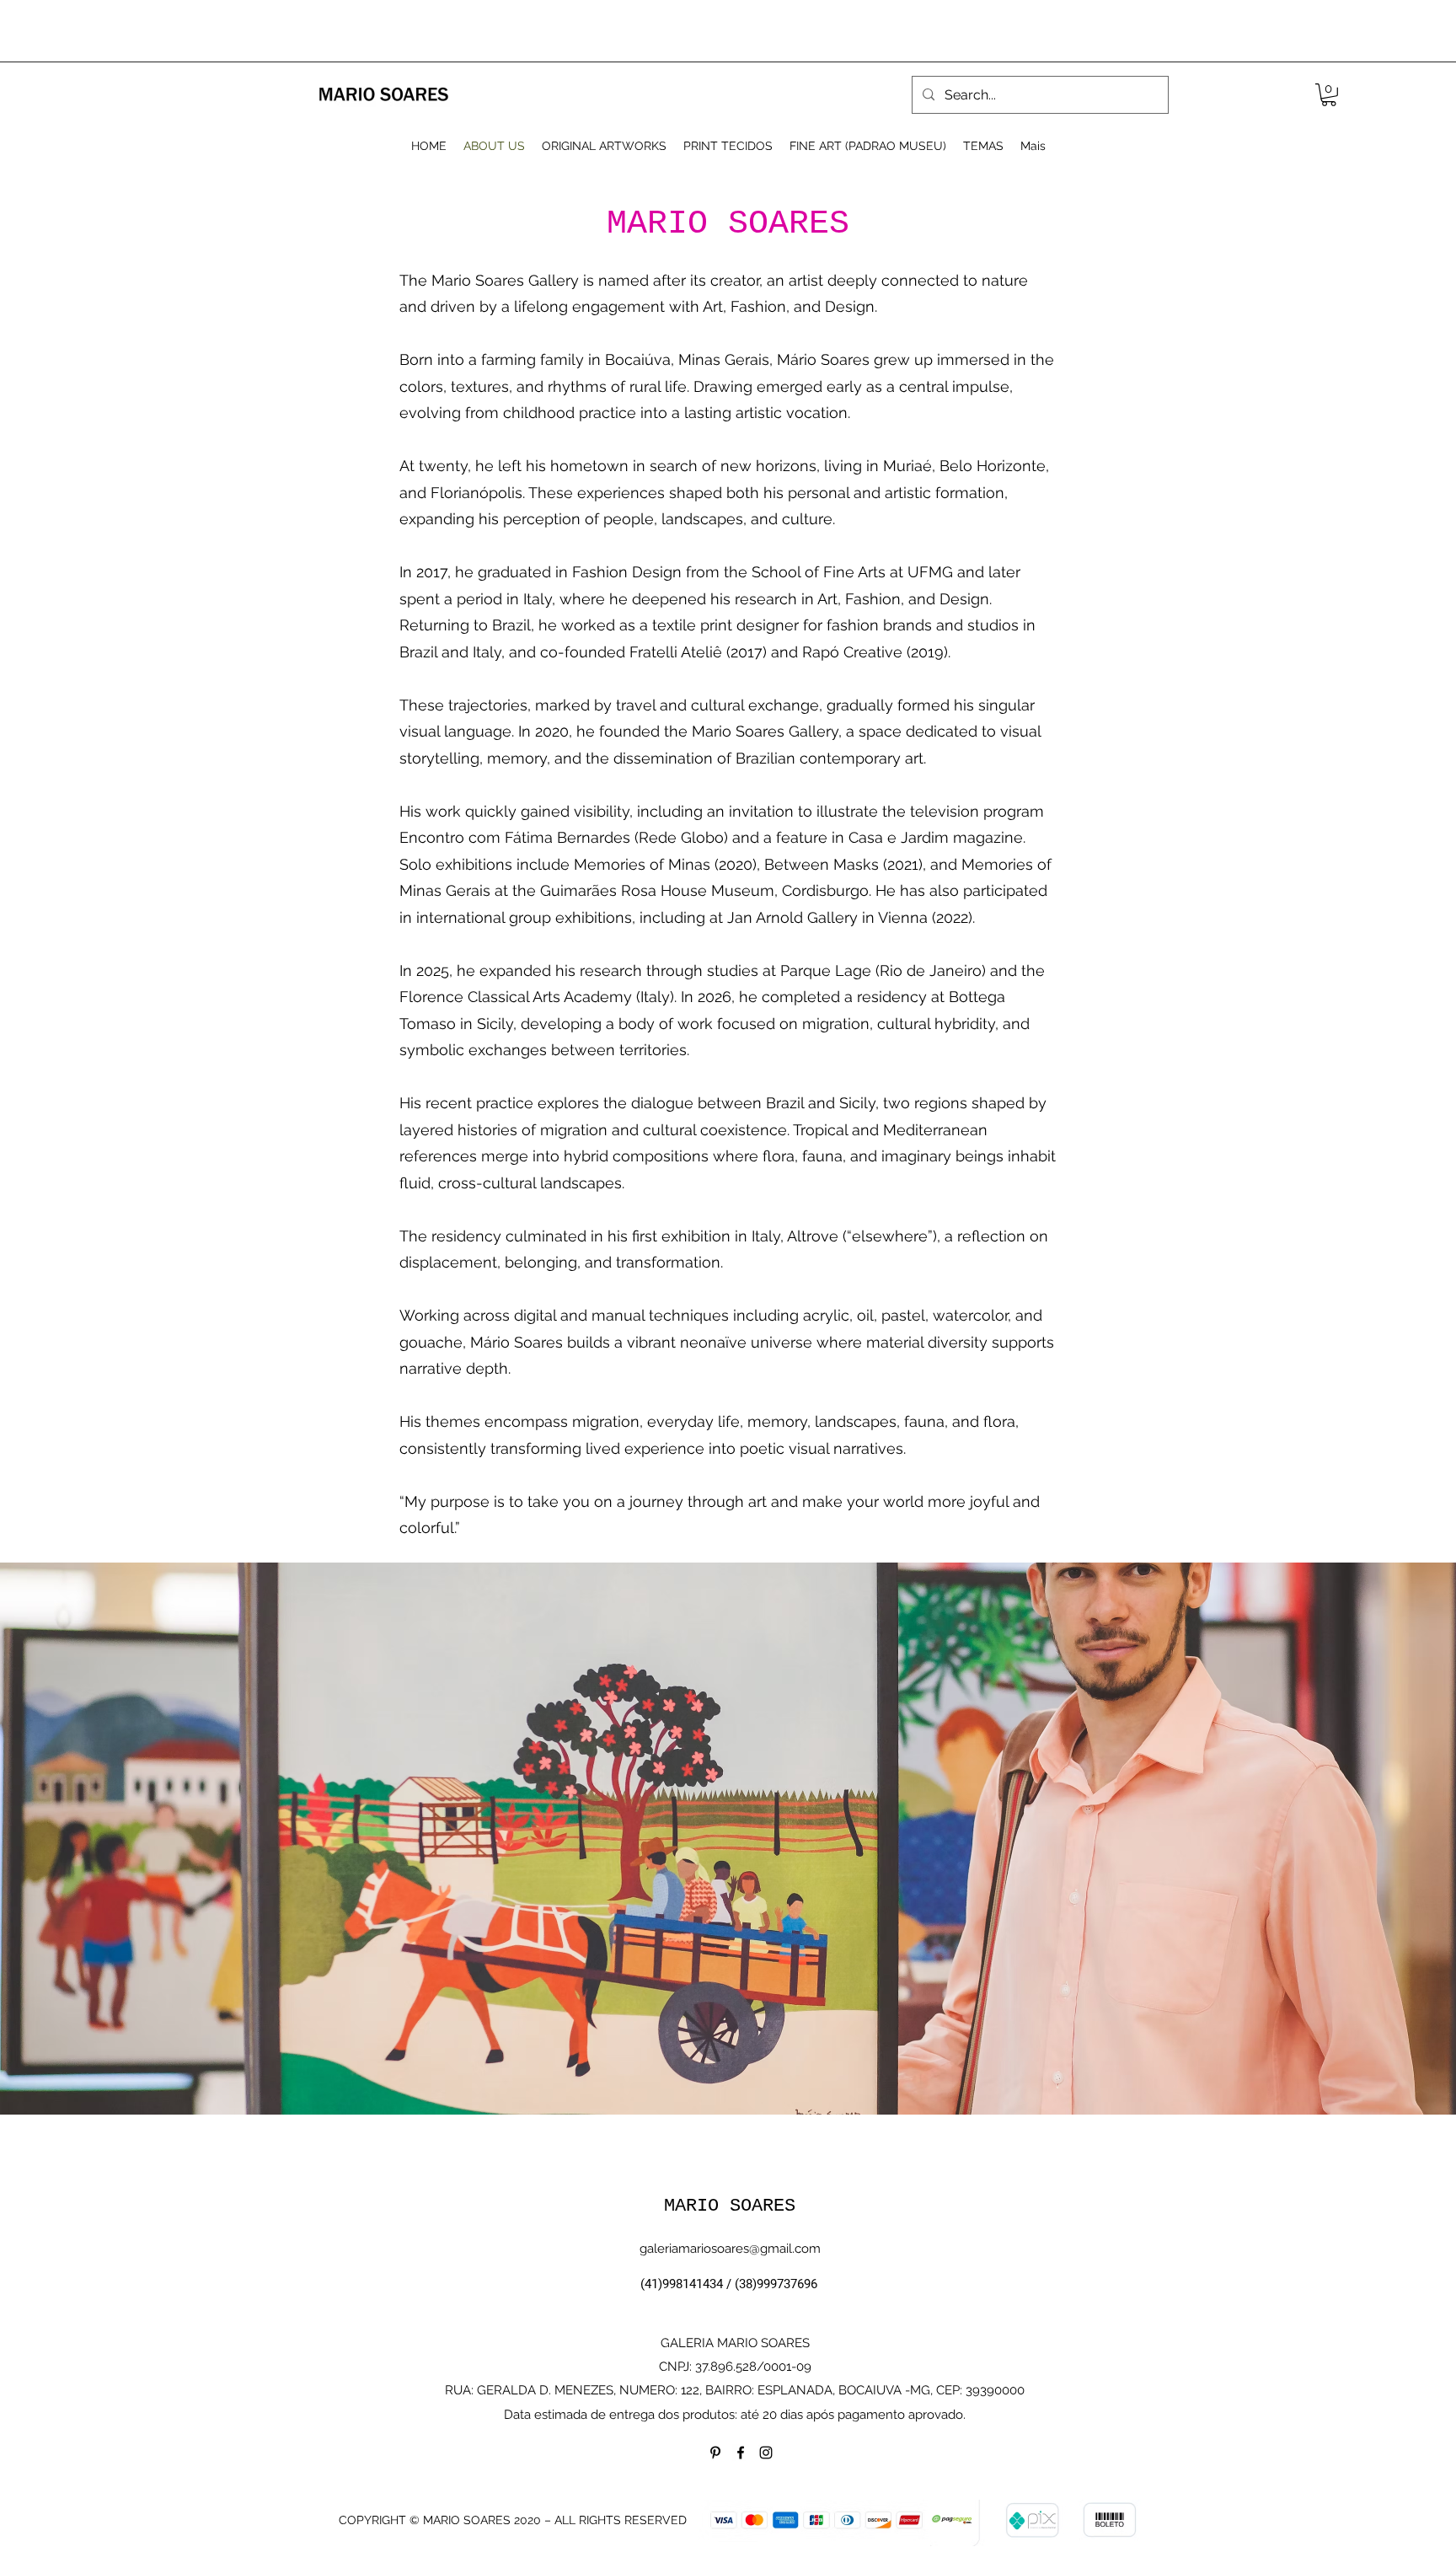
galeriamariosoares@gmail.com (730, 2249)
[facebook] (741, 2453)
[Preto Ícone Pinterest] (715, 2453)
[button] (1329, 95)
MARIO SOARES (730, 2206)
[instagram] (766, 2453)
